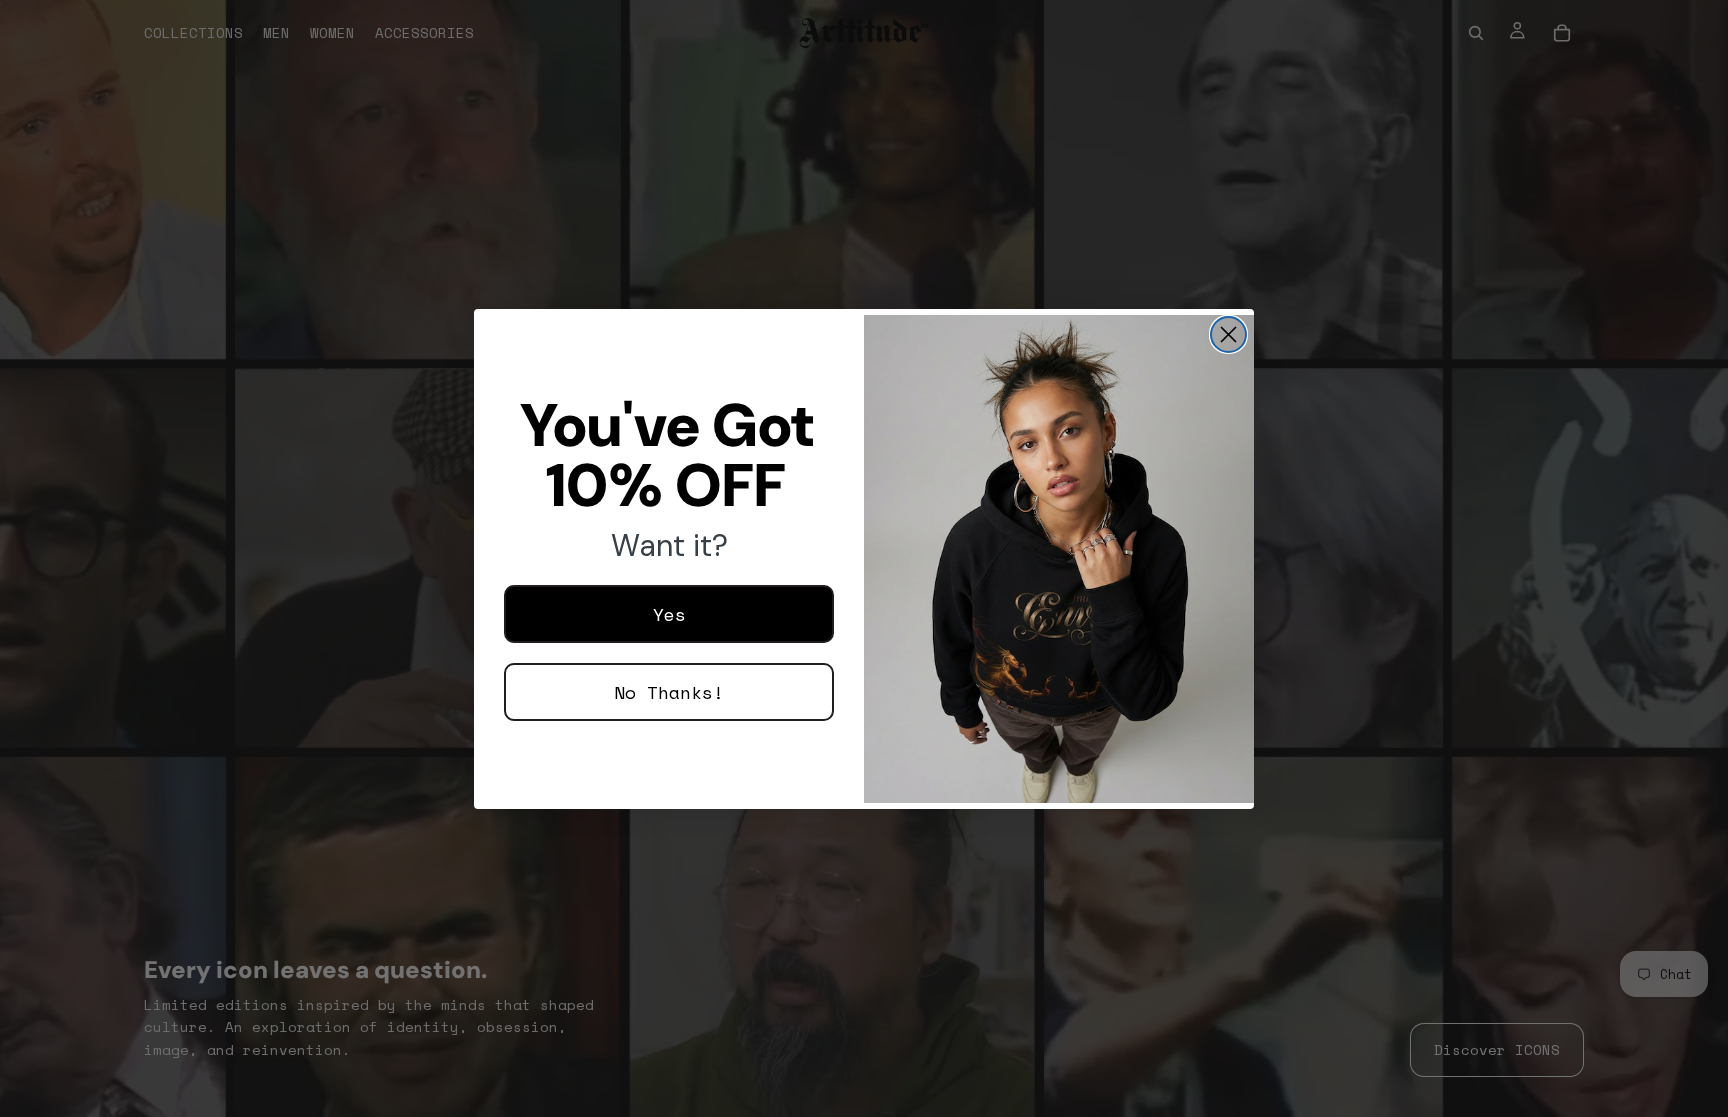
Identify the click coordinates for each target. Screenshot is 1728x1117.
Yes (669, 614)
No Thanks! (669, 692)
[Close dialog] (1228, 334)
